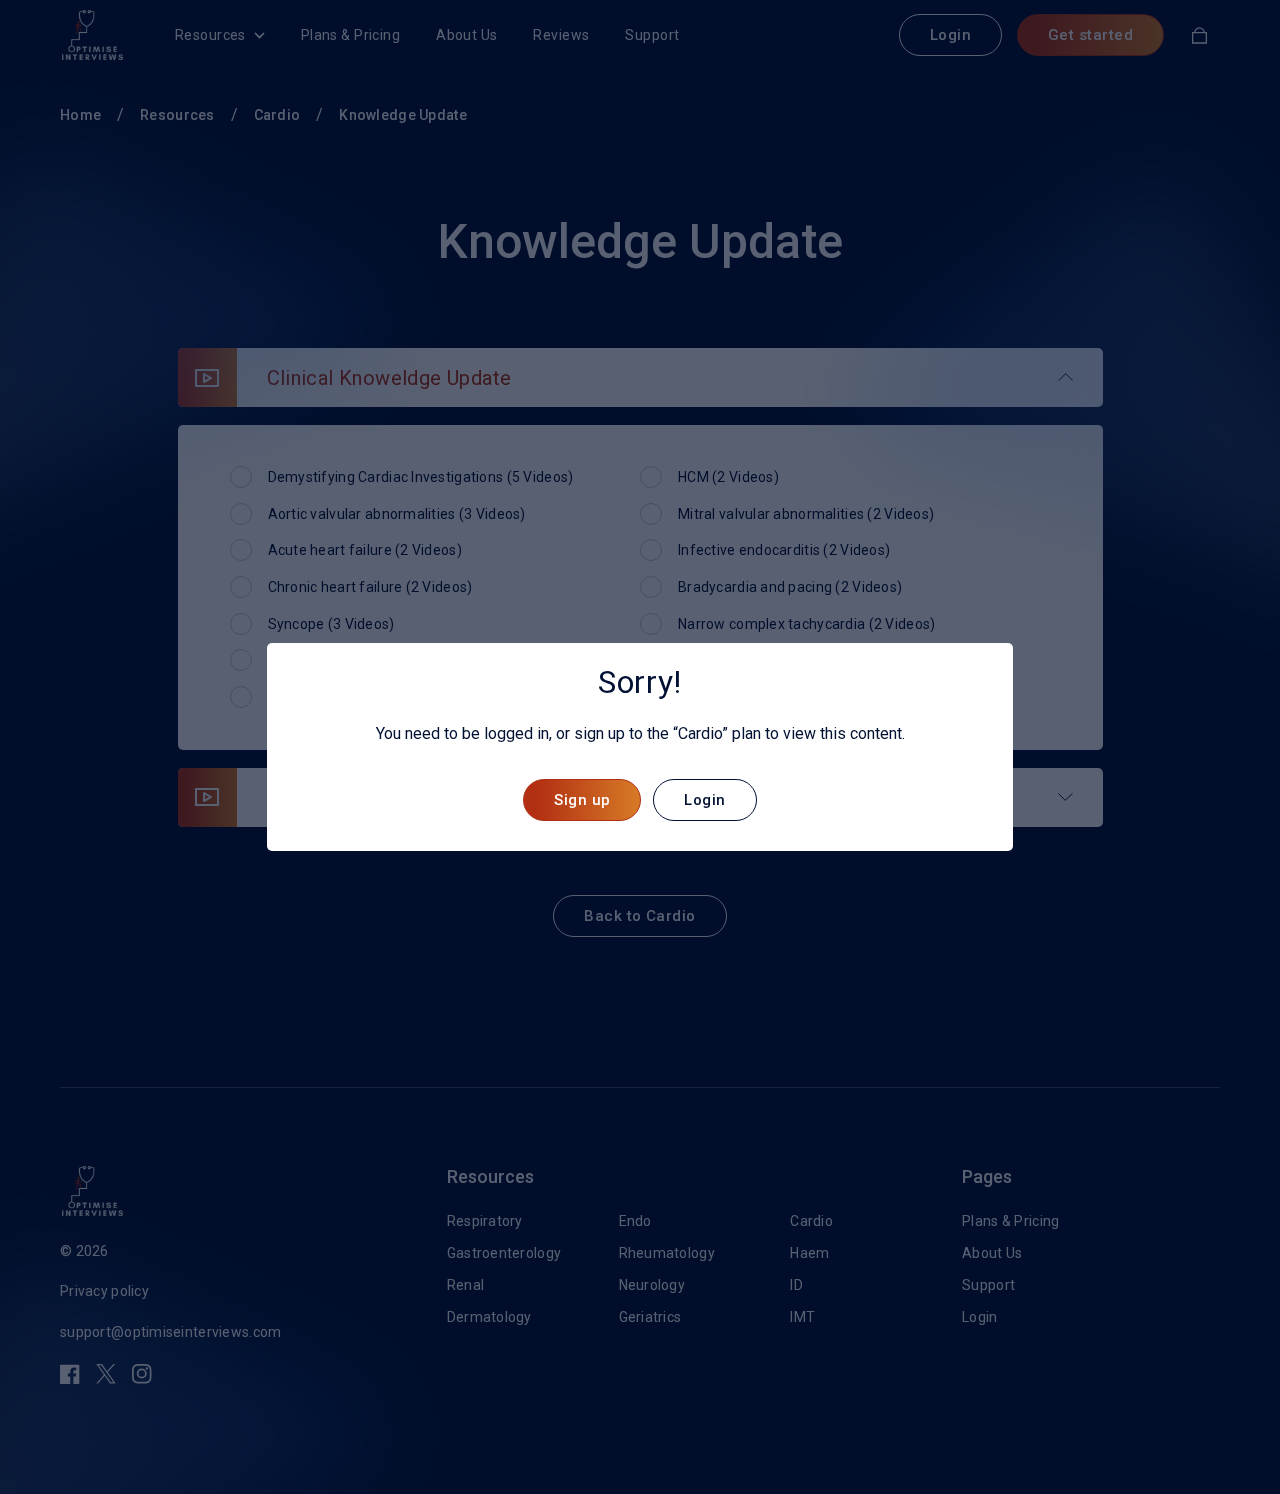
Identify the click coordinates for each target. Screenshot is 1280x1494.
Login (704, 800)
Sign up (582, 800)
